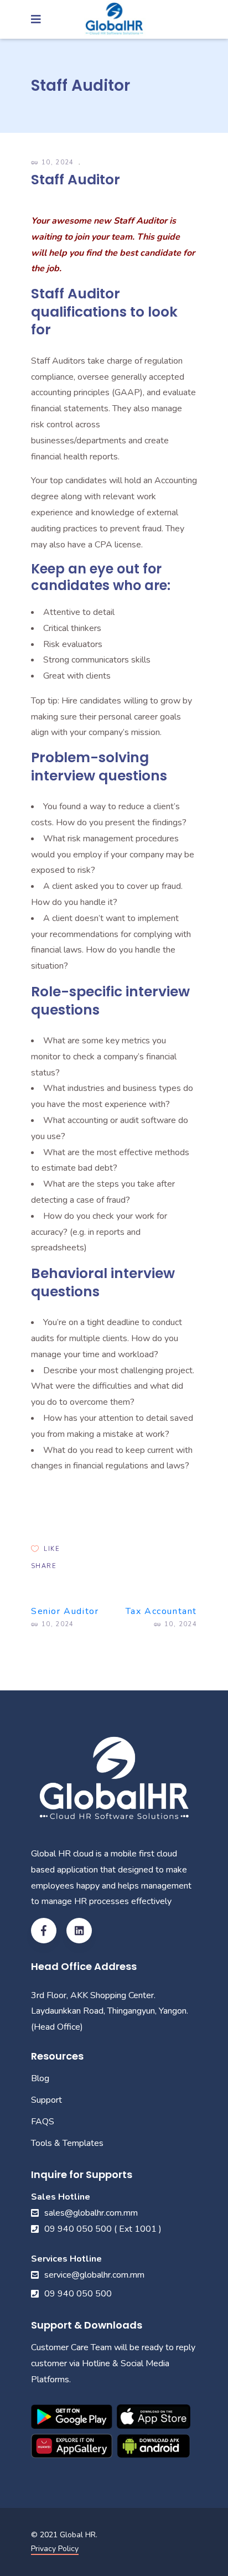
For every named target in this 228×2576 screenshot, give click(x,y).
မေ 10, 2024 (54, 162)
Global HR (78, 2535)
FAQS (43, 2122)
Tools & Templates (67, 2143)
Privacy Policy (55, 2549)
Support (46, 2100)
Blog (40, 2078)
